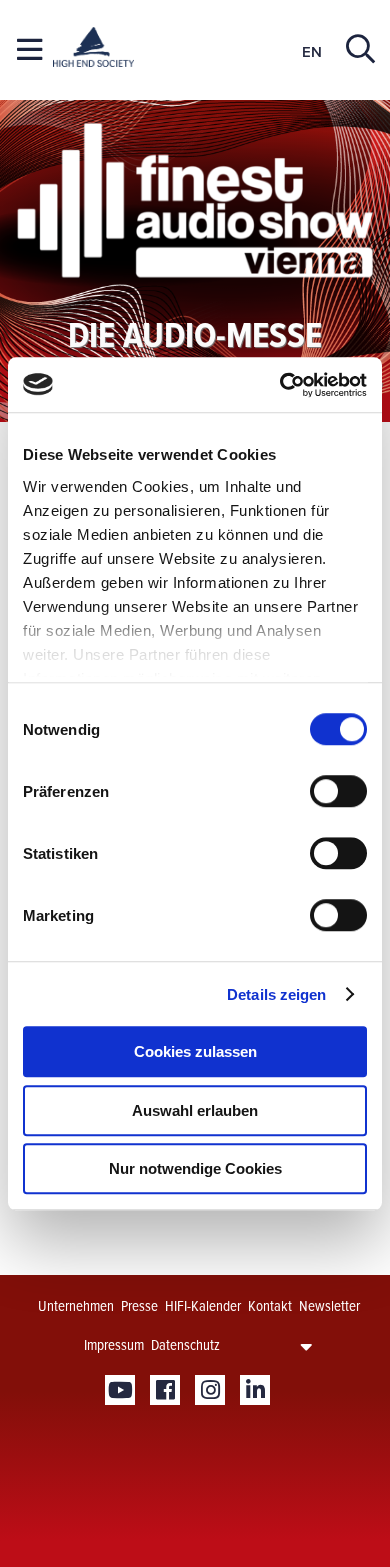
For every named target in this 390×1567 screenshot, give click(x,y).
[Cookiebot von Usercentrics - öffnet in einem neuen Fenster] (280, 385)
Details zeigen (276, 994)
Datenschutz (185, 1345)
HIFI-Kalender (203, 1306)
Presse (139, 1306)
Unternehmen (76, 1306)
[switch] (338, 791)
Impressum (114, 1345)
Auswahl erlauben (195, 1110)
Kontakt (270, 1306)
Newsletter (329, 1306)
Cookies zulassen (195, 1051)
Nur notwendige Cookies (195, 1168)
